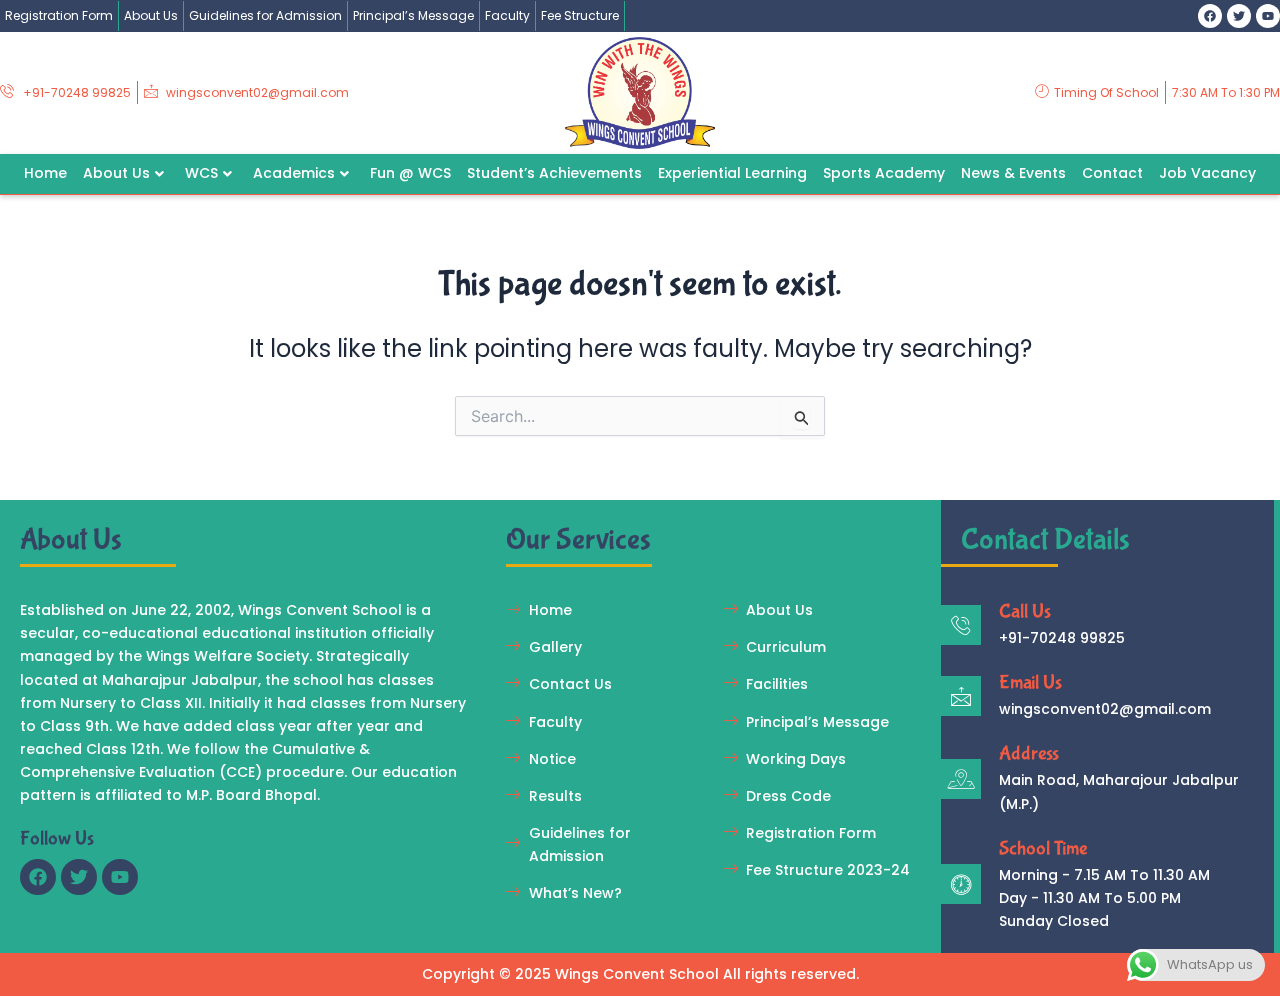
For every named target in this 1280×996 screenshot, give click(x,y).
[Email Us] (961, 696)
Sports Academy (884, 173)
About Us (151, 15)
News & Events (1013, 173)
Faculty (507, 15)
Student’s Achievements (554, 173)
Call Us (1025, 611)
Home (45, 173)
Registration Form (59, 15)
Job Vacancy (1207, 173)
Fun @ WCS (410, 173)
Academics (294, 173)
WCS (201, 173)
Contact (1112, 173)
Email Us (1030, 682)
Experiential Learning (732, 173)
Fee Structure (580, 15)
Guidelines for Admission (265, 15)
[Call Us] (961, 625)
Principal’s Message (413, 15)
